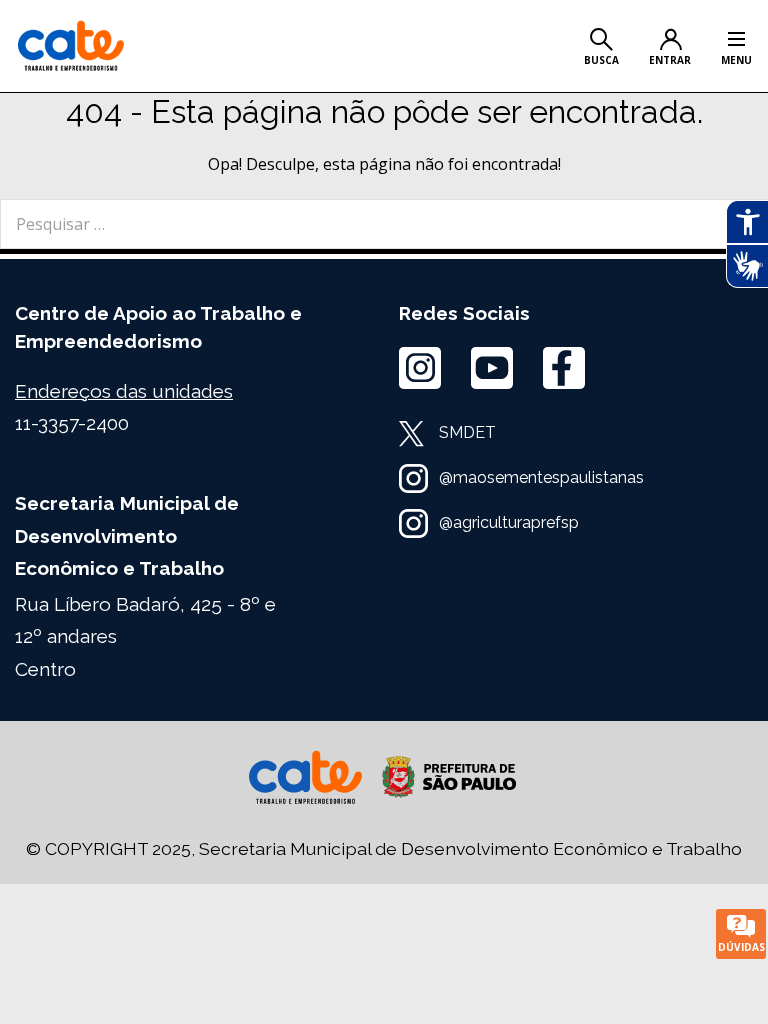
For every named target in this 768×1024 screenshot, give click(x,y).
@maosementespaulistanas (541, 477)
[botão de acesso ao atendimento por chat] (741, 934)
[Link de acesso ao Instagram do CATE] (420, 368)
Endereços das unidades (124, 391)
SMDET (467, 432)
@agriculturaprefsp (509, 522)
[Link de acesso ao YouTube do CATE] (492, 368)
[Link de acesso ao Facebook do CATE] (564, 368)
